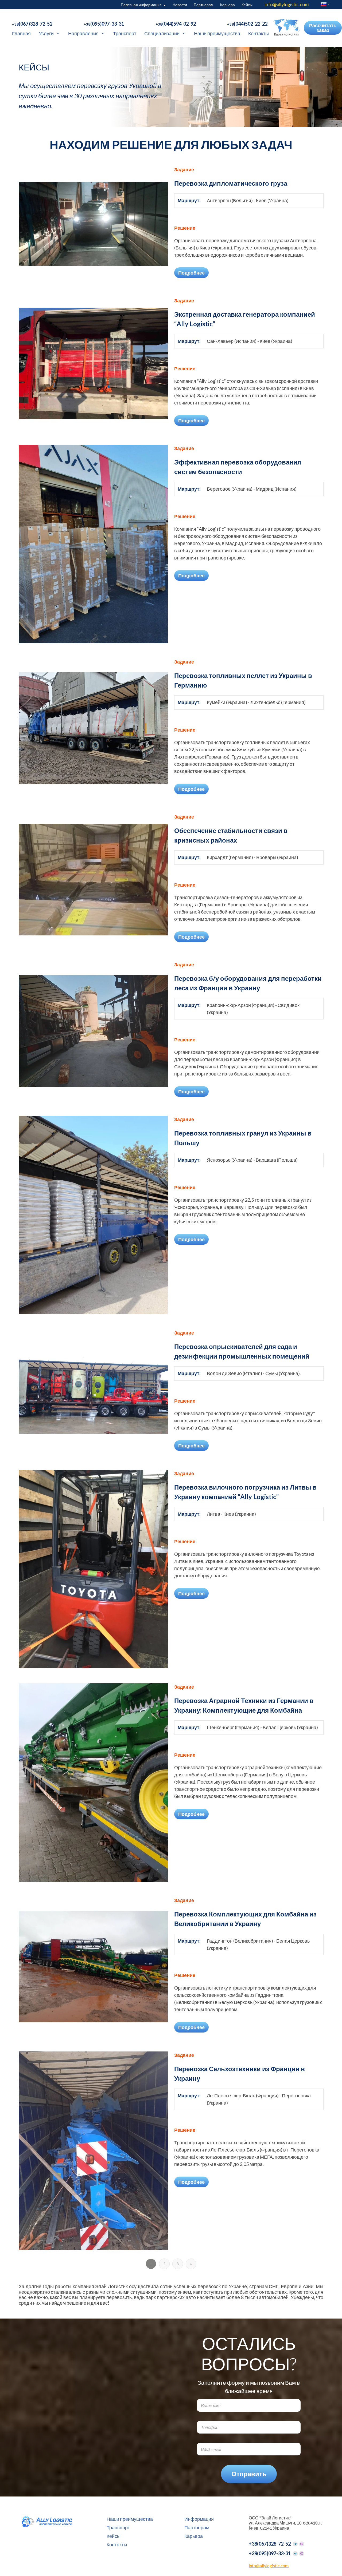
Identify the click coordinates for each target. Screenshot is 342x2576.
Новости (180, 5)
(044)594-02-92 (176, 24)
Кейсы (247, 5)
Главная (21, 33)
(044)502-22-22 (247, 24)
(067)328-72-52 (32, 24)
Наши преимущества (217, 33)
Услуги (46, 33)
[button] (286, 28)
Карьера (228, 5)
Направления (83, 33)
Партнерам (204, 5)
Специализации (162, 33)
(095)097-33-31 (104, 24)
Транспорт (125, 33)
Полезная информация (141, 5)
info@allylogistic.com (287, 4)
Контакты (259, 33)
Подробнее (191, 273)
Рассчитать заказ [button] (323, 28)
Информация (199, 2519)
